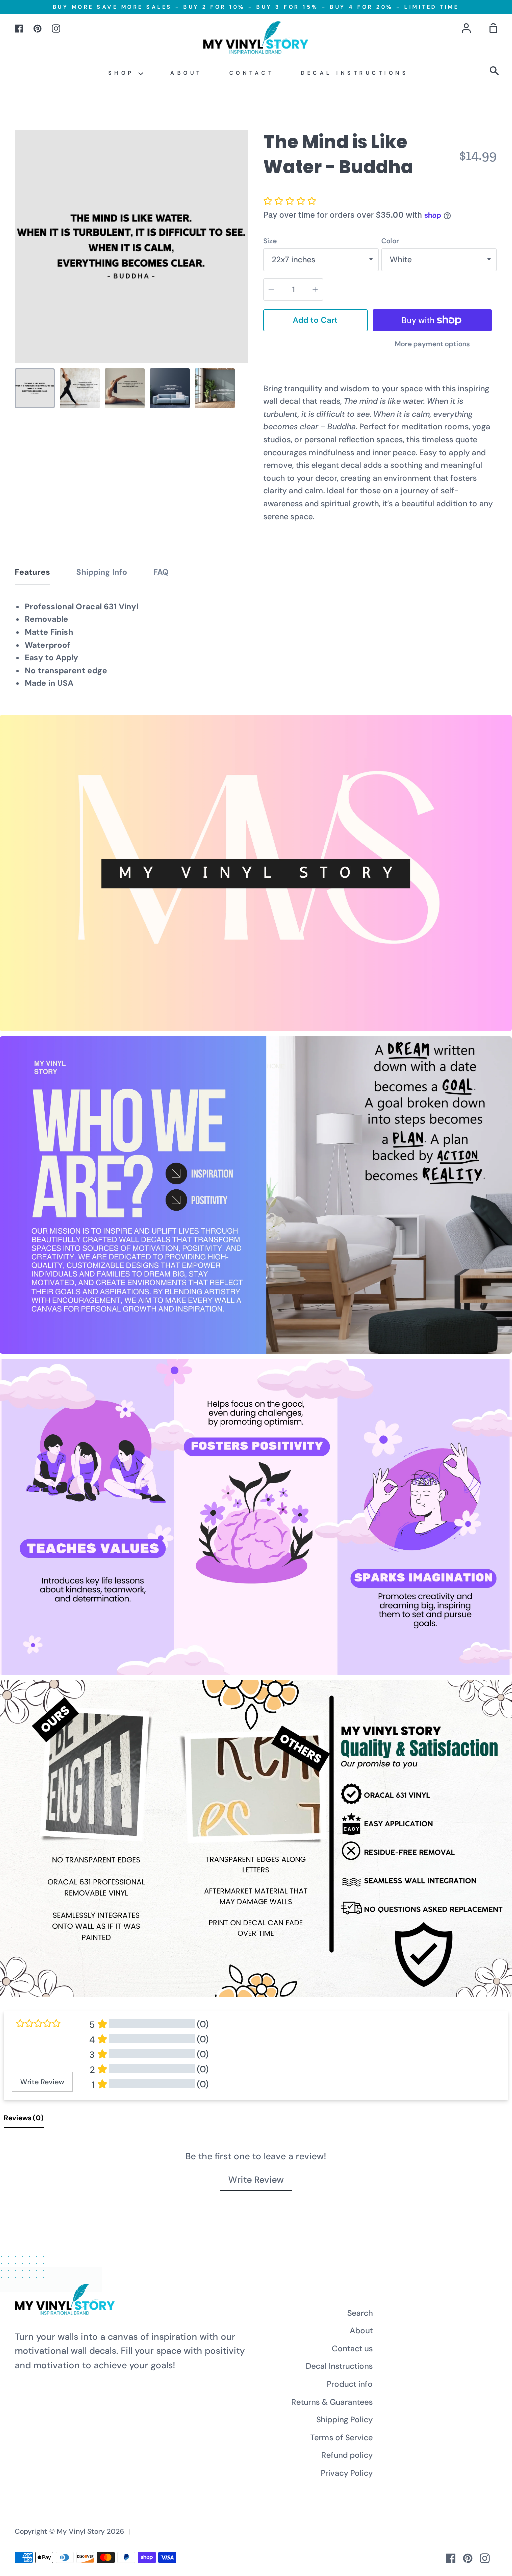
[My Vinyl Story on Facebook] (451, 2558)
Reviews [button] (24, 2118)
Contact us (352, 2349)
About (186, 73)
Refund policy (347, 2455)
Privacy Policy (347, 2473)
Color (390, 241)
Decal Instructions (355, 73)
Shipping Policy (345, 2420)
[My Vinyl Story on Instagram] (485, 2558)
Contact (252, 73)
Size (270, 241)
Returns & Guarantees (332, 2402)
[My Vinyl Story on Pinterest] (468, 2558)
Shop (124, 73)
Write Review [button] (42, 2082)
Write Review (256, 2180)
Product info (350, 2384)
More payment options (432, 344)
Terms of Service (342, 2438)
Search (360, 2313)
